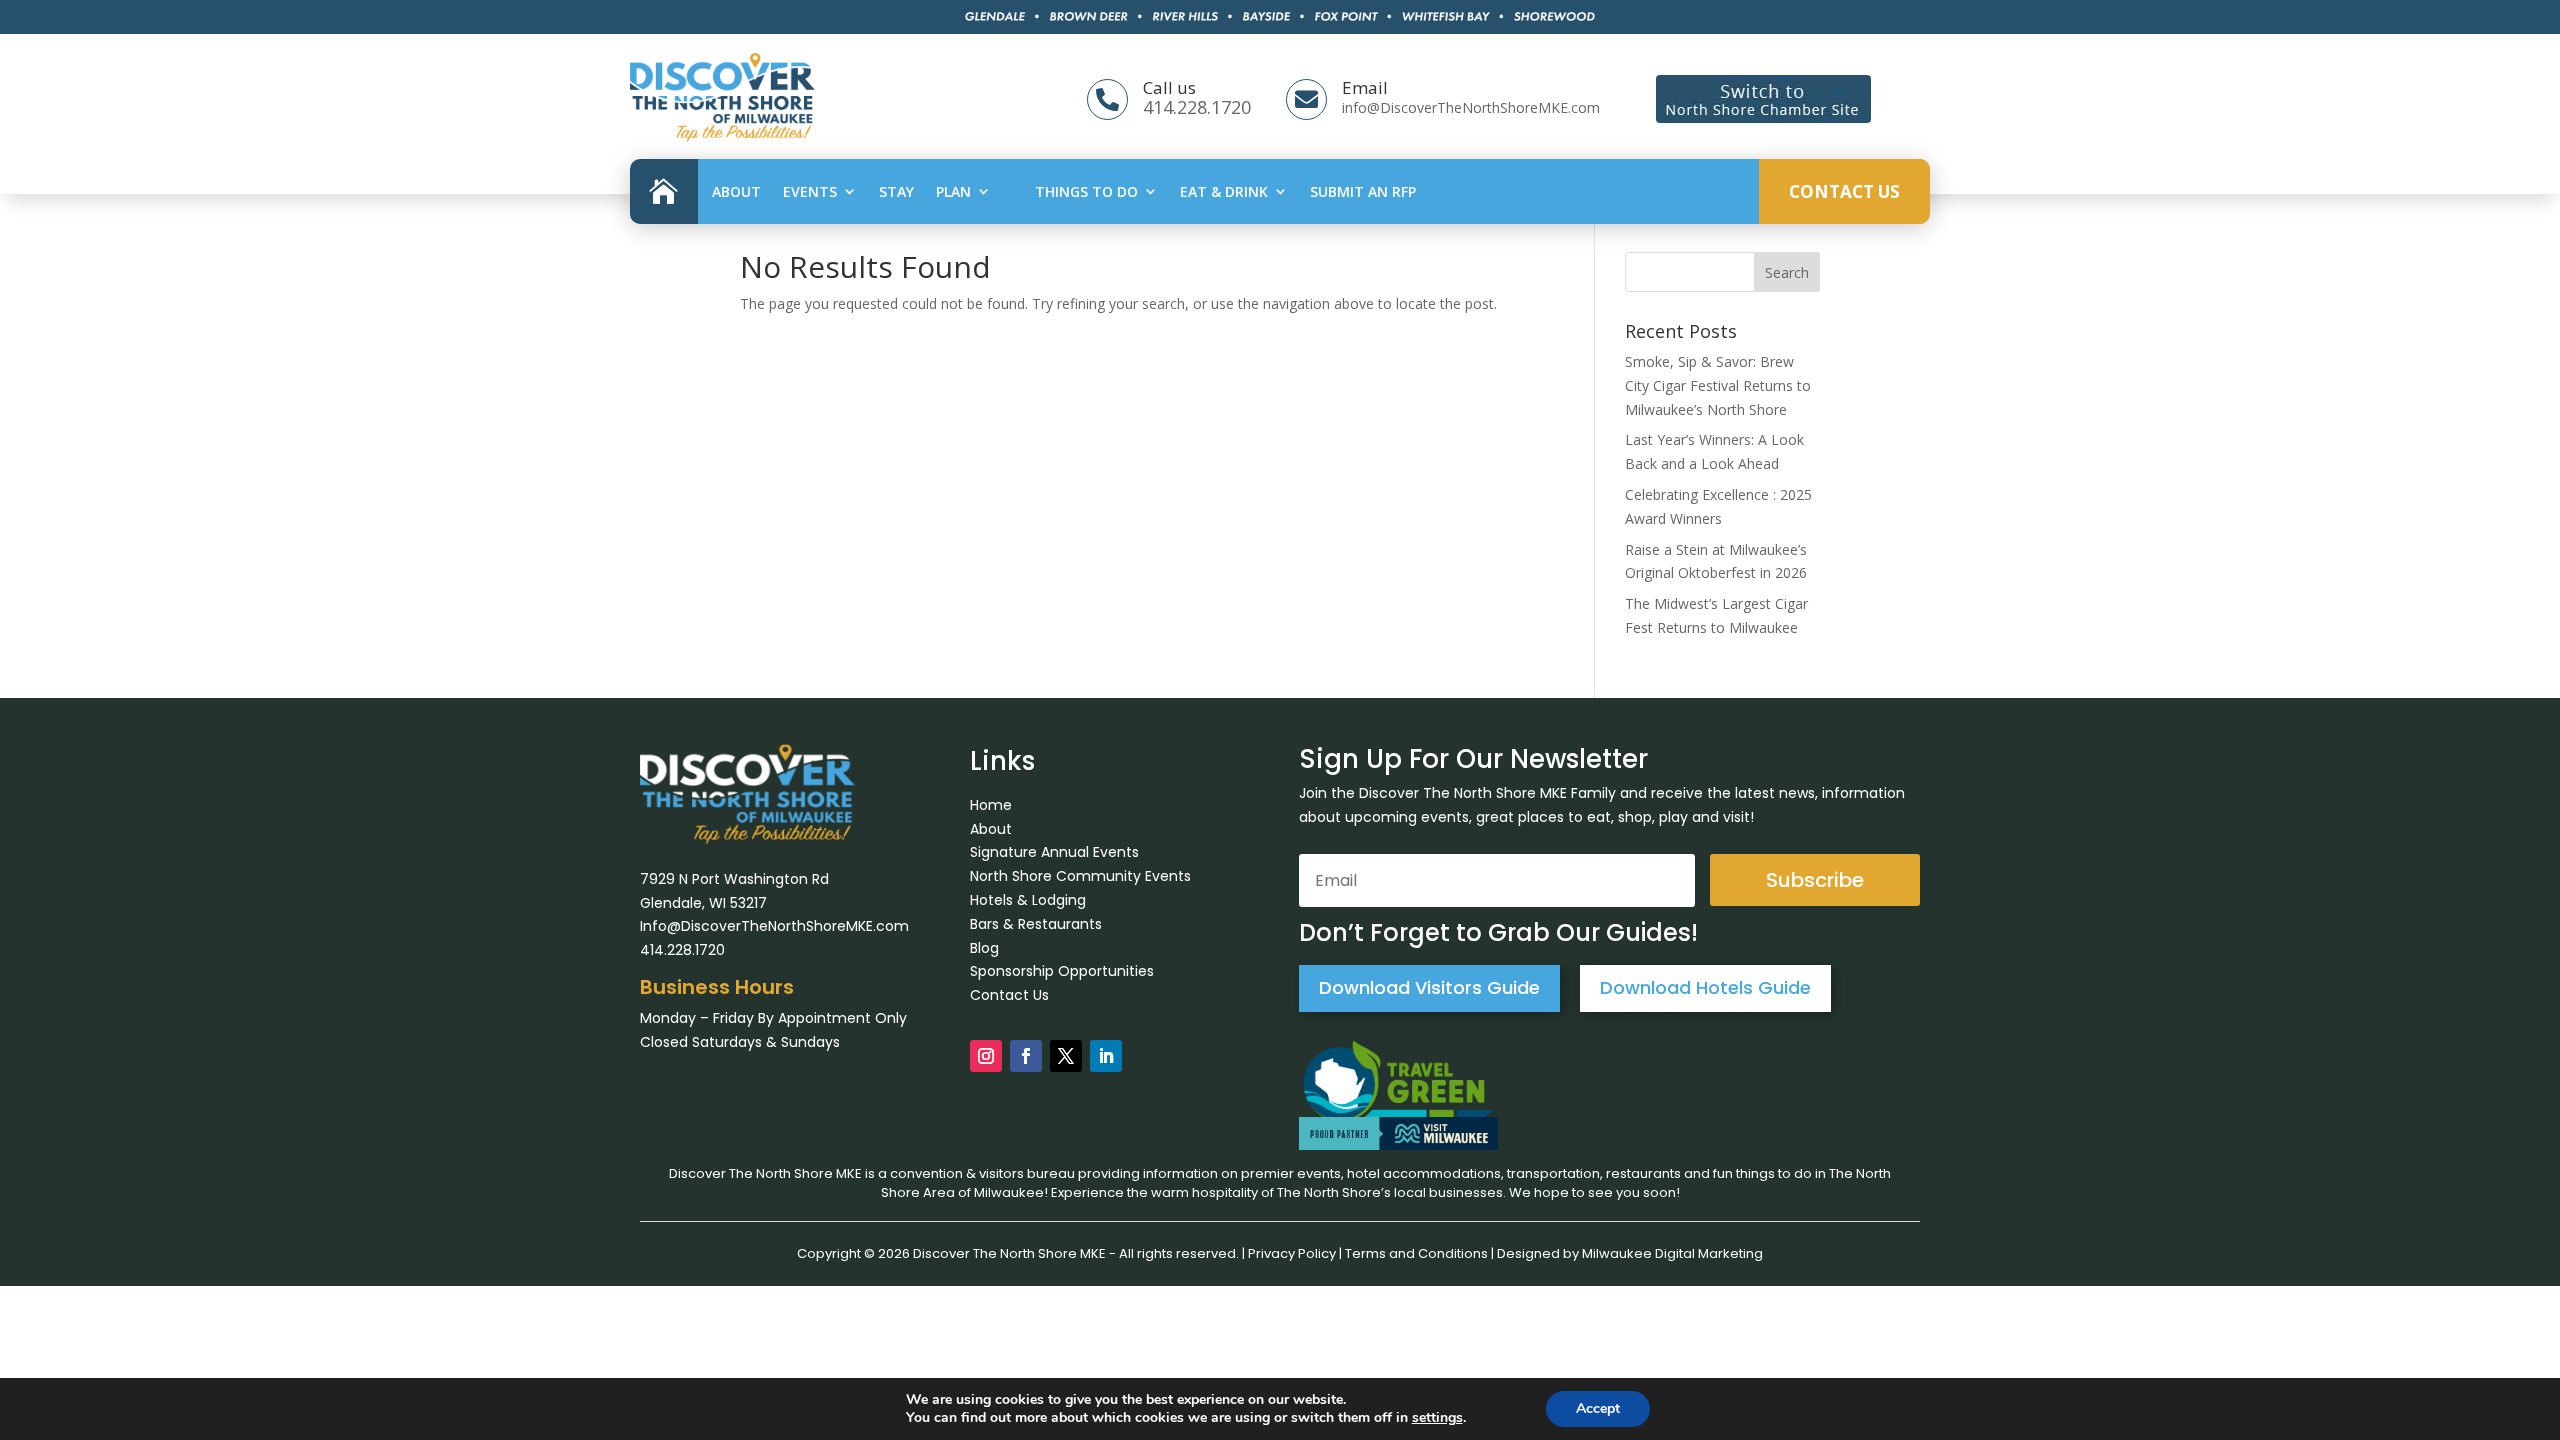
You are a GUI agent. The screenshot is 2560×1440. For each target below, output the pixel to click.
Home (991, 805)
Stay (896, 191)
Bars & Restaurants (1036, 924)
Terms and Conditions (1416, 1253)
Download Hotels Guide (1705, 987)
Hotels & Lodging (1028, 900)
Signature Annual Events (1054, 852)
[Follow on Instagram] (986, 1056)
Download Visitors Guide (1429, 987)
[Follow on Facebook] (1026, 1056)
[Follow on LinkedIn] (1106, 1056)
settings (1437, 1418)
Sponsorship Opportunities (1062, 971)
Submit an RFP (1363, 191)
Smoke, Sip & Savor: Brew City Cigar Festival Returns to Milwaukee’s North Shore (1718, 385)
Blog (984, 948)
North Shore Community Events (1080, 876)
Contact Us (1844, 191)
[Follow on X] (1066, 1056)
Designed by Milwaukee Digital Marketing (1630, 1253)
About (736, 191)
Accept (1598, 1408)
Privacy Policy (1292, 1253)
